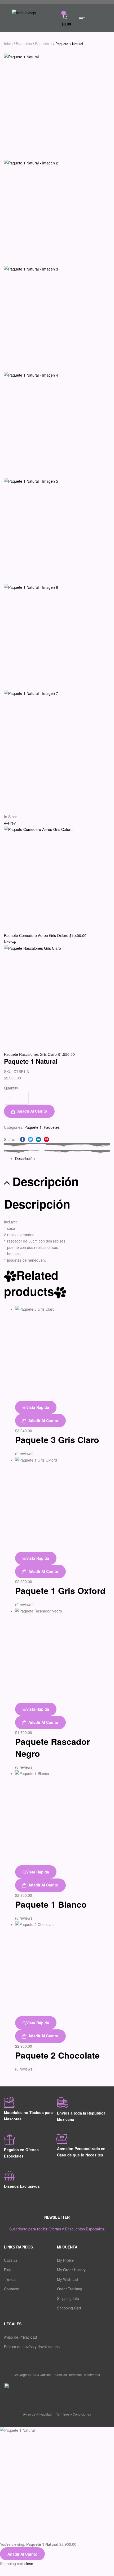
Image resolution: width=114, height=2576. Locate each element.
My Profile (65, 2260)
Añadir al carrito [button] (43, 1420)
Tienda (10, 2279)
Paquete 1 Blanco (51, 1904)
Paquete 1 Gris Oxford (60, 1590)
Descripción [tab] (46, 1182)
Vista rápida (38, 1407)
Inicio (8, 43)
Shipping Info (68, 2298)
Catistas (11, 2260)
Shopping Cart (69, 2308)
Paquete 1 (44, 43)
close (29, 2564)
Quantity (11, 1088)
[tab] (63, 1158)
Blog (8, 2270)
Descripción (25, 1158)
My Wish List (68, 2279)
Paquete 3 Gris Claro (57, 1440)
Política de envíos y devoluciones (32, 2347)
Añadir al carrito (32, 1111)
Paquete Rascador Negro (52, 1747)
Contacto (12, 2289)
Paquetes (24, 43)
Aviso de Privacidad (20, 2337)
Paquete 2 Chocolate (57, 2055)
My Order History (71, 2270)
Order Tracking (70, 2289)
